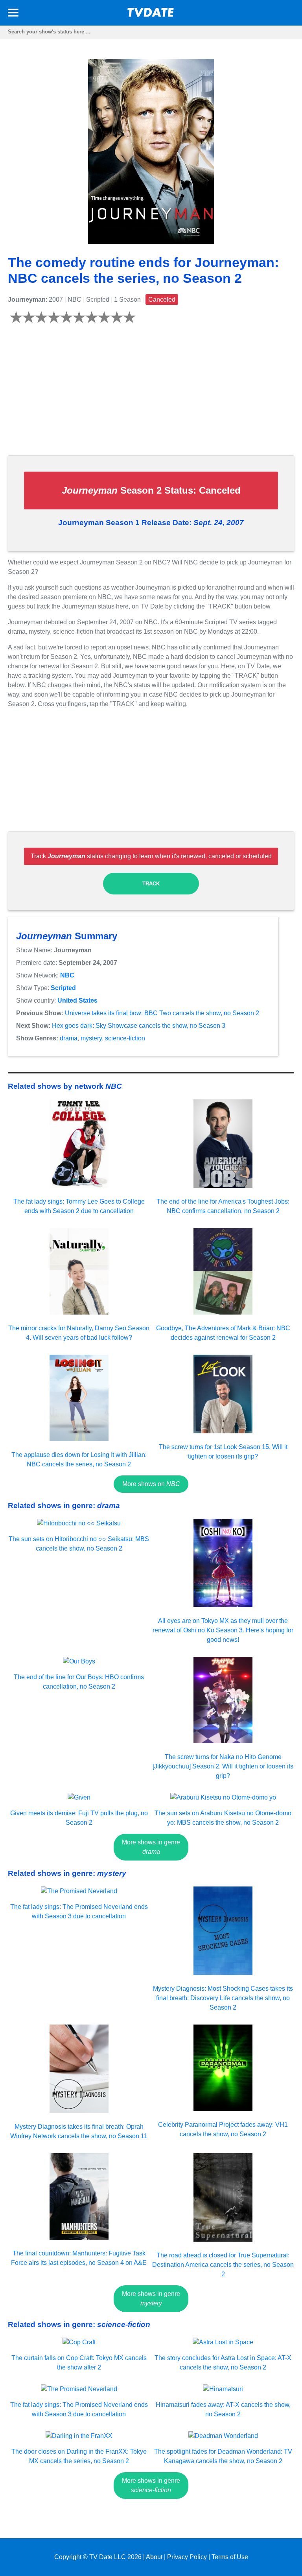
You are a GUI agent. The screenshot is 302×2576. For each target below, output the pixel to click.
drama (69, 1038)
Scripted (63, 988)
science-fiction (125, 1038)
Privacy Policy (187, 2557)
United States (77, 1000)
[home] (151, 15)
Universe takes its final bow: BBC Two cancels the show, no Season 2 (162, 1013)
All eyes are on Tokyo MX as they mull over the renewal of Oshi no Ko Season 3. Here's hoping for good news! (223, 1630)
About (154, 2557)
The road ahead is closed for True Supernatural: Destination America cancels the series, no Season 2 (223, 2265)
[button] (13, 14)
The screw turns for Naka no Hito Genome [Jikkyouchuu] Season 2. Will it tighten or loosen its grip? (223, 1766)
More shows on (151, 1484)
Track (151, 884)
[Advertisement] (151, 394)
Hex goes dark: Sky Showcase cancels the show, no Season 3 (139, 1026)
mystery (91, 1038)
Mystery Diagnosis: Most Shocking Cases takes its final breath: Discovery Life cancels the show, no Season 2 (223, 1998)
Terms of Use (230, 2557)
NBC (67, 975)
